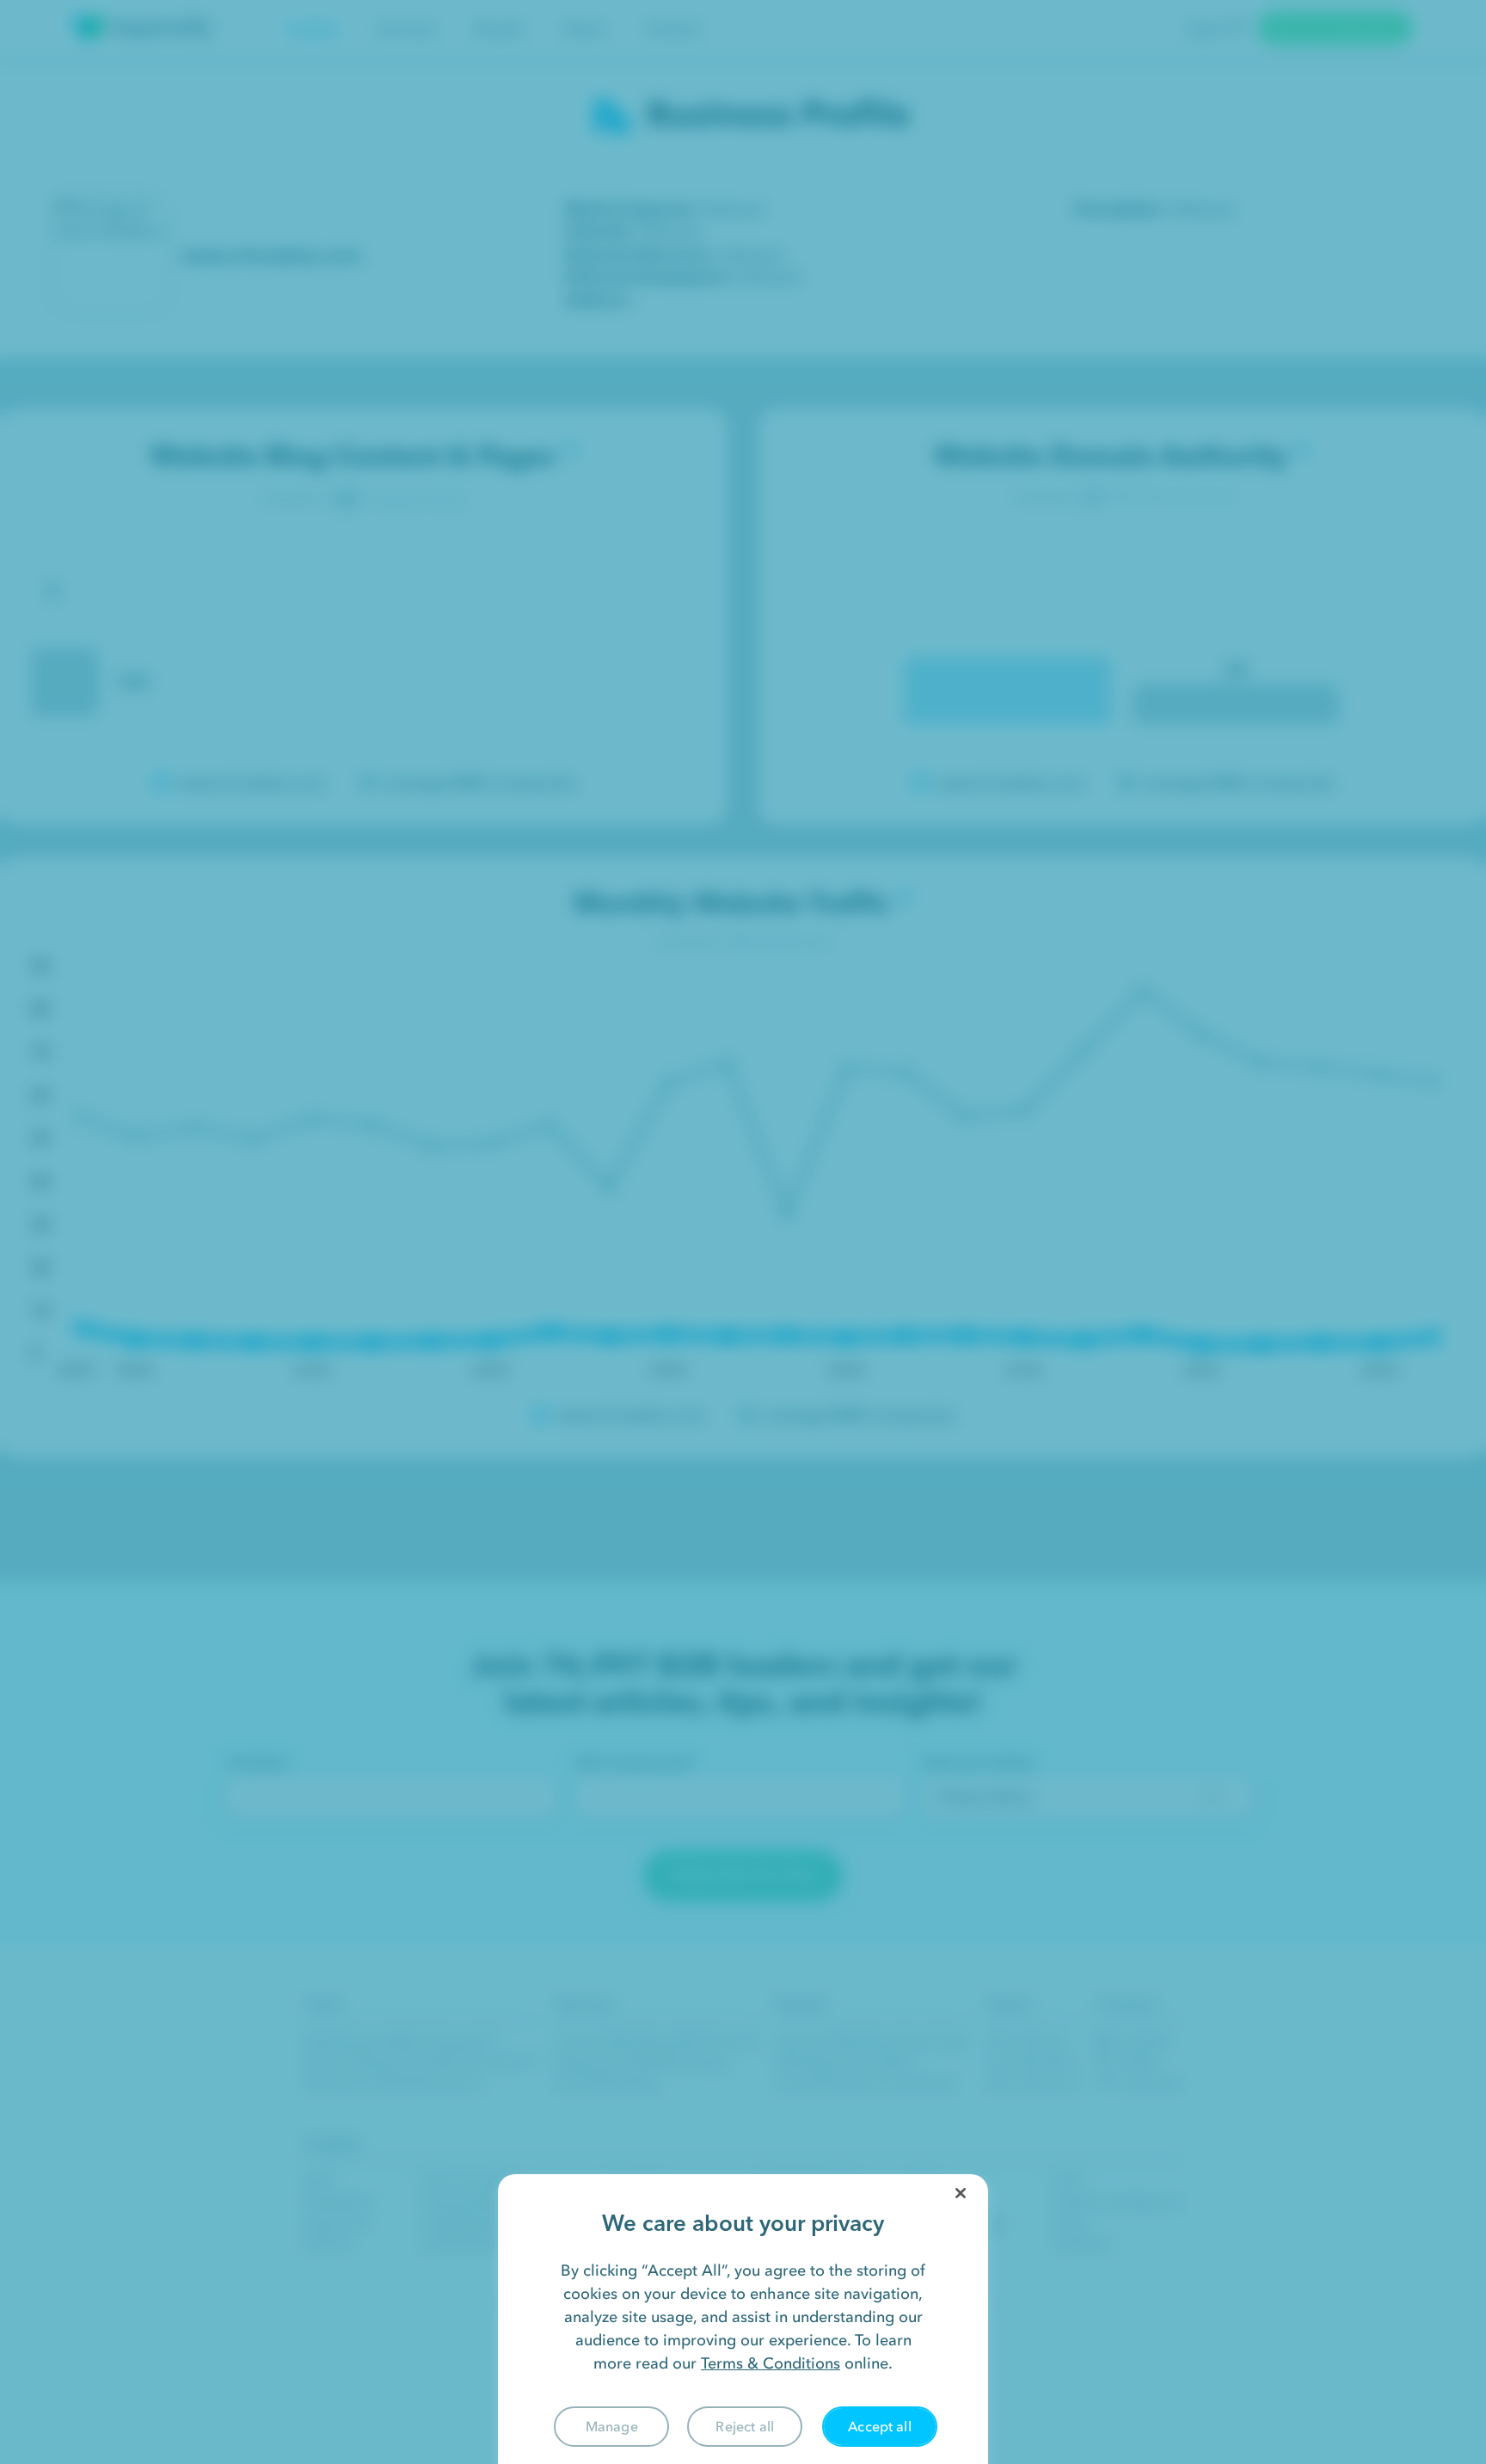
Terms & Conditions (771, 2363)
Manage (612, 2426)
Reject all (745, 2426)
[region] (743, 2319)
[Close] (961, 2193)
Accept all (880, 2426)
